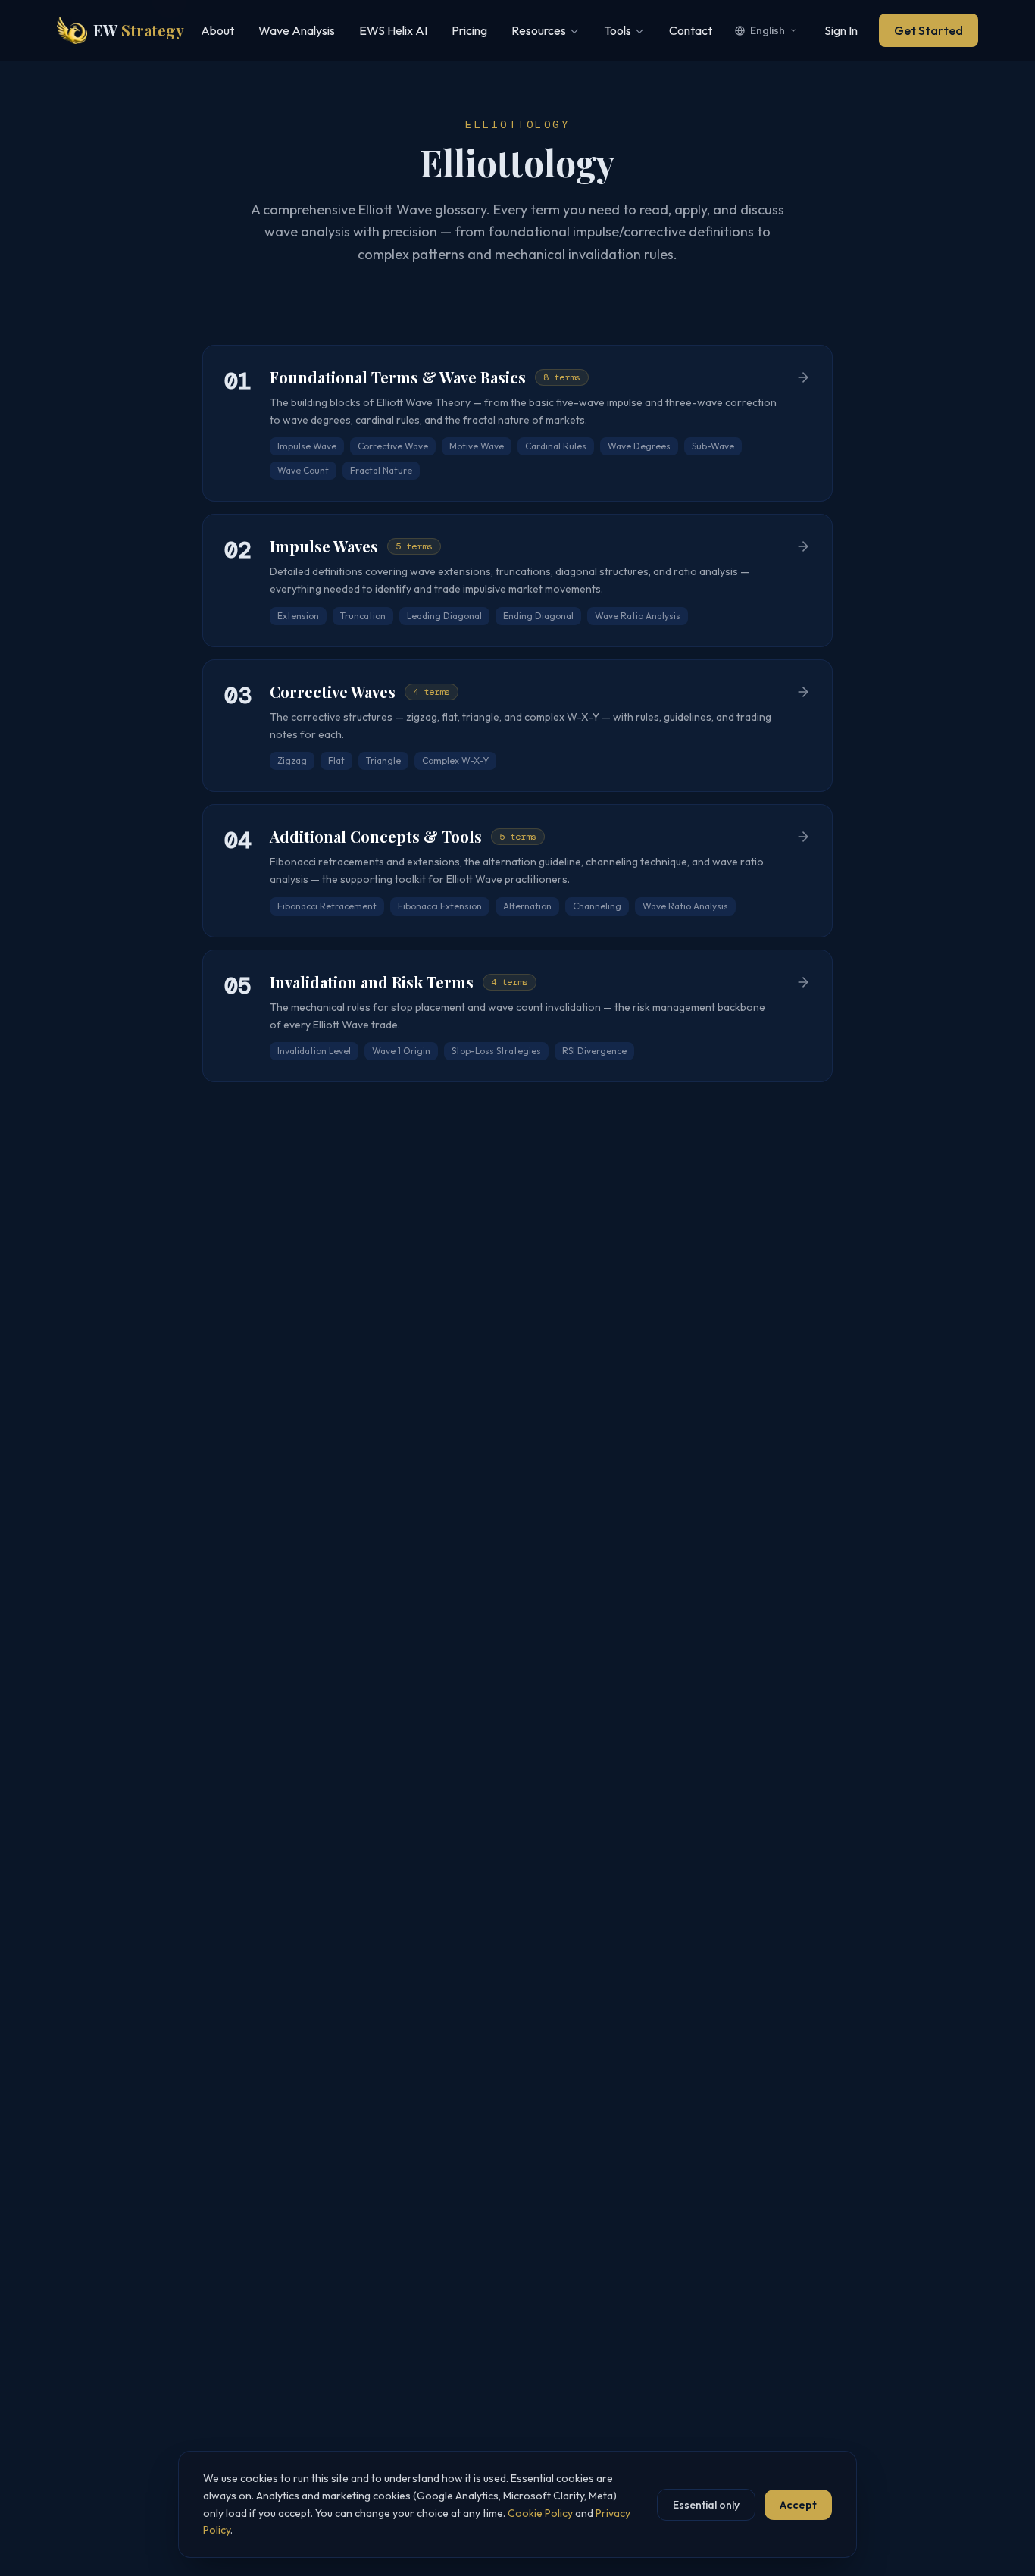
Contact (691, 30)
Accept (798, 2505)
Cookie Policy (540, 2513)
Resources (539, 30)
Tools (618, 30)
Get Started (929, 30)
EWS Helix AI (393, 30)
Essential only (706, 2505)
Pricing (469, 30)
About (217, 30)
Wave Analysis (297, 30)
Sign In (841, 30)
